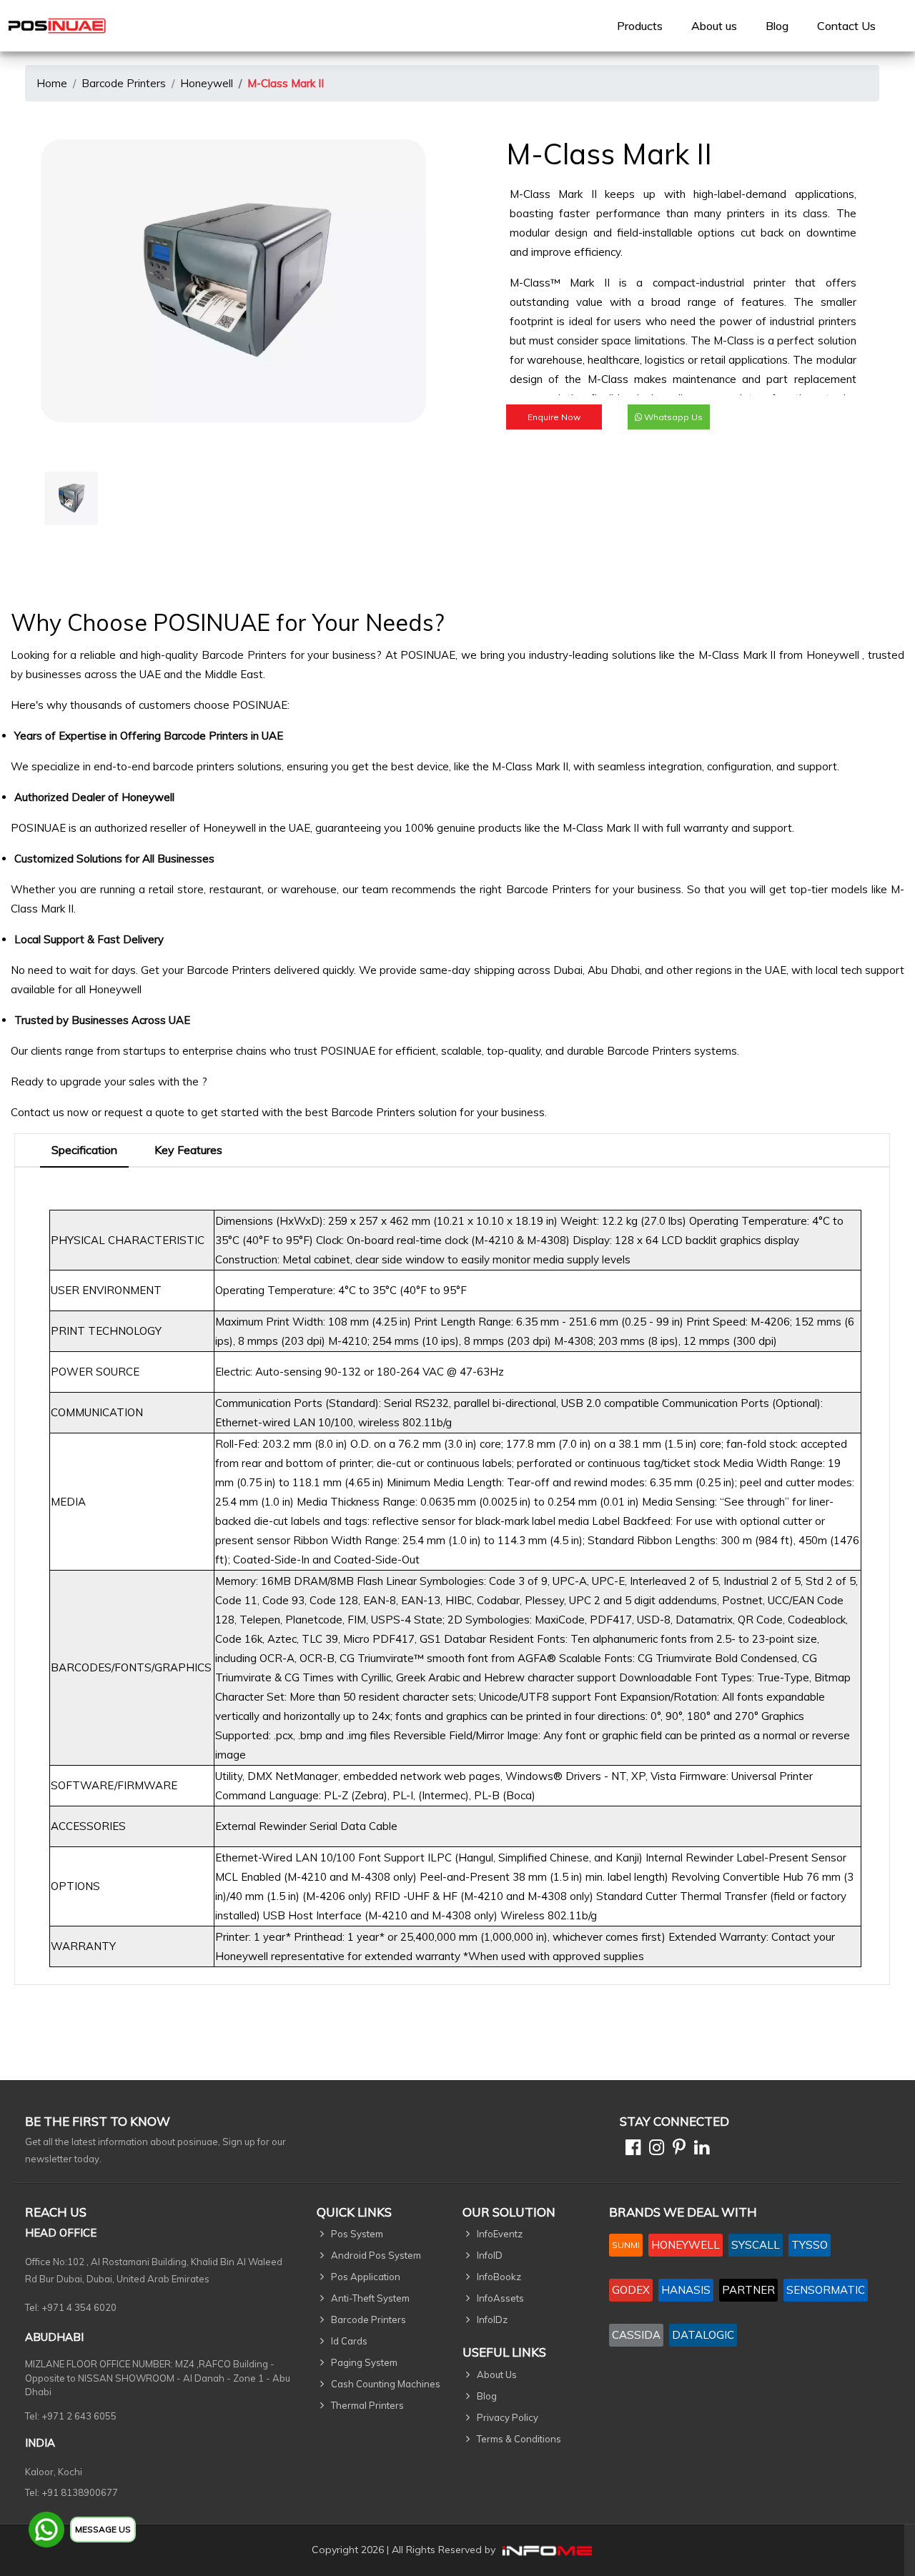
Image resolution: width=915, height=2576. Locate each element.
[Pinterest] (676, 2150)
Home (52, 83)
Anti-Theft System (370, 2298)
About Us (497, 2374)
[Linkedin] (699, 2150)
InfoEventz (500, 2234)
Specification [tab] (84, 1150)
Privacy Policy (508, 2417)
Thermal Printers (367, 2405)
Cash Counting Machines (386, 2384)
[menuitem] (640, 26)
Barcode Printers (124, 83)
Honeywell (207, 83)
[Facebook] (630, 2150)
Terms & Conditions (519, 2439)
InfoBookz (499, 2277)
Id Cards (349, 2341)
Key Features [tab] (188, 1150)
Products (640, 26)
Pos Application (366, 2277)
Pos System (357, 2234)
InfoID (490, 2255)
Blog (777, 26)
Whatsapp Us (672, 417)
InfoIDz (492, 2319)
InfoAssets (500, 2298)
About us (714, 26)
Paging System (364, 2362)
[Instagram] (654, 2150)
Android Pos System (376, 2255)
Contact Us (846, 26)
